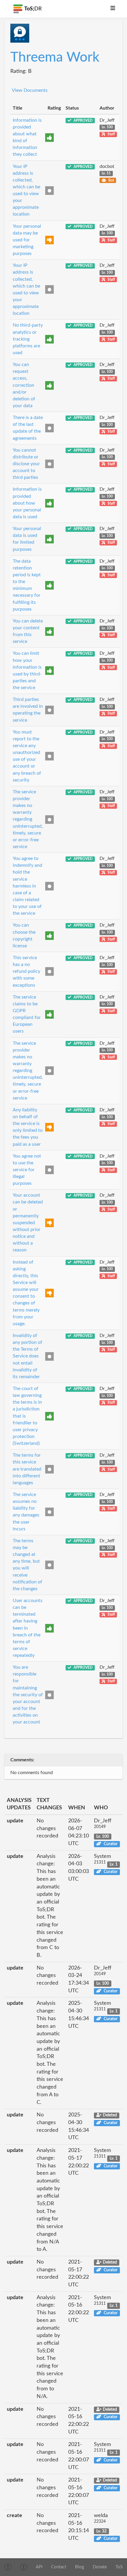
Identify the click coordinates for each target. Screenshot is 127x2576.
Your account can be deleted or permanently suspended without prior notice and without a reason (28, 1223)
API (39, 2567)
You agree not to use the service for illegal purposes (27, 1170)
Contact (59, 2567)
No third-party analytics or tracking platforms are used (28, 339)
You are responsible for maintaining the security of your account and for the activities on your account (28, 1695)
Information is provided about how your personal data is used (27, 503)
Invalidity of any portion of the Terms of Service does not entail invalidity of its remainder (27, 1356)
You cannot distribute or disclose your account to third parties (26, 464)
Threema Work (55, 57)
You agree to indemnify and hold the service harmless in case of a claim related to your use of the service (27, 886)
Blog (80, 2567)
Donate (100, 2567)
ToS (119, 2567)
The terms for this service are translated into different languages (27, 1469)
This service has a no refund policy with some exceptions (26, 971)
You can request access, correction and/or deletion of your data (24, 385)
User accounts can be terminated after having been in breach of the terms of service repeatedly (28, 1628)
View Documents (30, 90)
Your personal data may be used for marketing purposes (27, 240)
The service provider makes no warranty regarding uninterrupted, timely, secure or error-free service (28, 819)
